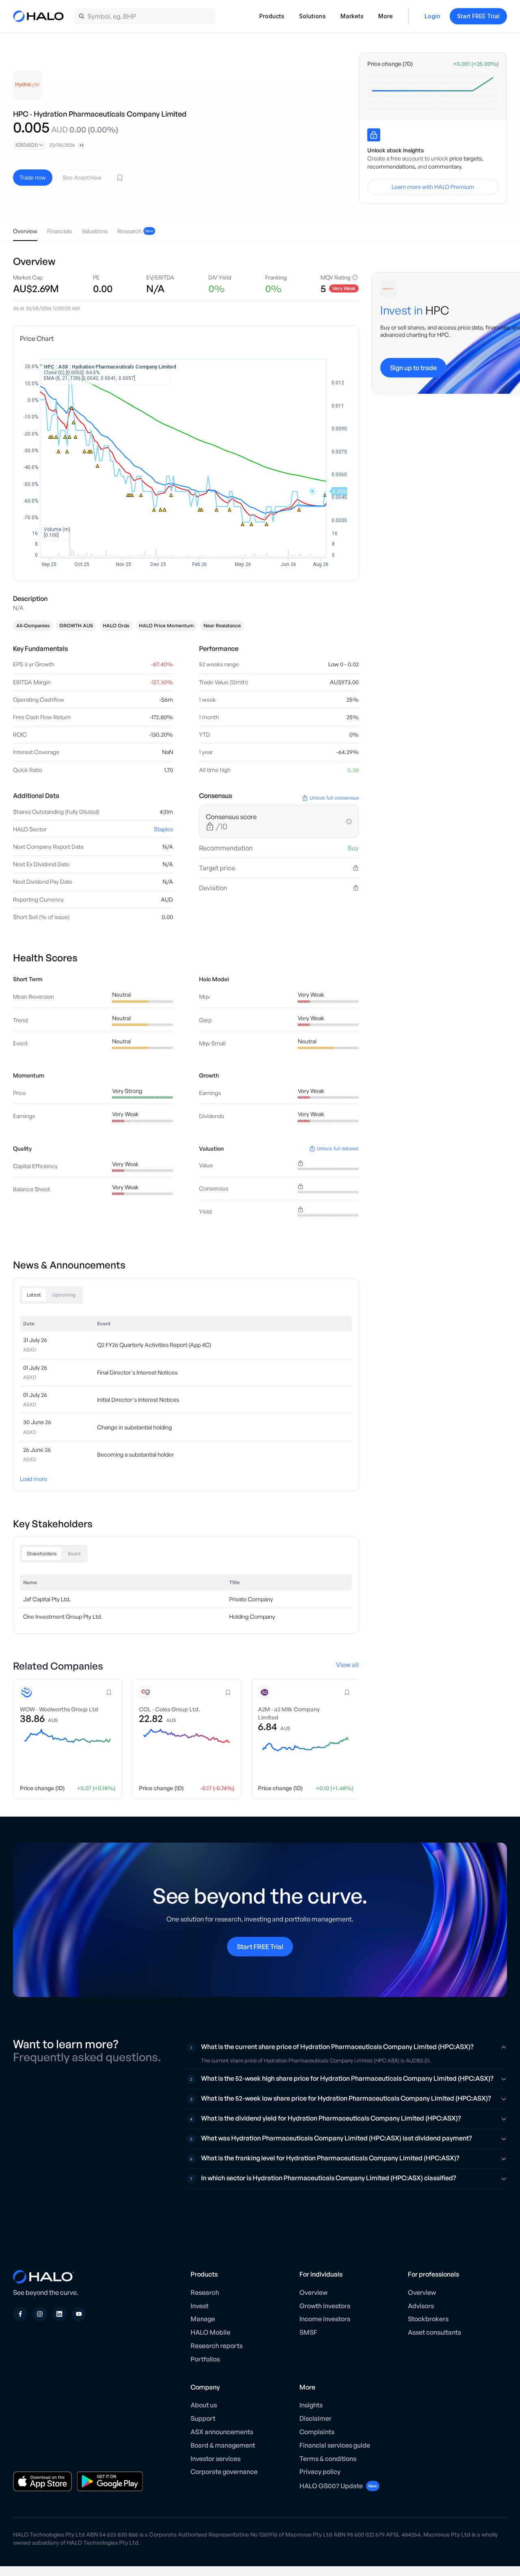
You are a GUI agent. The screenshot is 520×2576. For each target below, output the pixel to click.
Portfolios (205, 2359)
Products (272, 16)
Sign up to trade (413, 368)
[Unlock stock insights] (374, 135)
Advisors (421, 2306)
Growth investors (325, 2306)
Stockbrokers (428, 2319)
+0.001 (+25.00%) (476, 64)
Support (203, 2418)
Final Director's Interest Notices (137, 1372)
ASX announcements (222, 2432)
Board (74, 1554)
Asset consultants (434, 2332)
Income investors (325, 2319)
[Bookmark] (120, 178)
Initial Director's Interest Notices (138, 1400)
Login (432, 16)
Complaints (317, 2432)
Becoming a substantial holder (135, 1454)
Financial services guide (335, 2445)
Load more (34, 1479)
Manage (203, 2319)
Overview (313, 2292)
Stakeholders (42, 1554)
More (386, 16)
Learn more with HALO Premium (433, 187)
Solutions (312, 16)
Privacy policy (320, 2472)
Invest (199, 2306)
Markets (352, 16)
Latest (34, 1295)
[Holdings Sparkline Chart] (433, 93)
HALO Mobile (210, 2332)
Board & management (223, 2445)
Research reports (217, 2346)
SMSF (308, 2332)
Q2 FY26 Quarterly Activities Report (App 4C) (154, 1345)
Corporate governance (224, 2472)
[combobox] (30, 145)
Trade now (33, 177)
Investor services (216, 2459)
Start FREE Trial (478, 16)
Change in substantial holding (134, 1427)
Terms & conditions (328, 2459)
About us (204, 2405)
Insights (311, 2405)
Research (205, 2292)
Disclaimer (315, 2418)
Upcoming (64, 1295)
